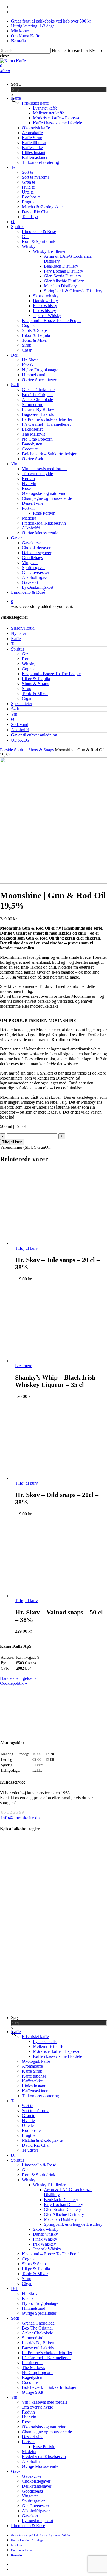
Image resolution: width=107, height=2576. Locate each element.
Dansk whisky (45, 2234)
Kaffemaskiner (35, 2091)
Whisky (29, 664)
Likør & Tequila (36, 679)
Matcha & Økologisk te (42, 2140)
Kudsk (28, 2298)
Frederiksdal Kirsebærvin (44, 2456)
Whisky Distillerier (49, 2185)
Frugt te (29, 2135)
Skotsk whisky (46, 2229)
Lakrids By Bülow (38, 2343)
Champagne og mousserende (47, 2432)
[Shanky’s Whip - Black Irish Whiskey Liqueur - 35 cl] (51, 1361)
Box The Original (37, 2328)
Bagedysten (32, 2377)
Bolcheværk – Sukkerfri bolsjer (49, 2387)
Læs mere (24, 1366)
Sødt (15, 709)
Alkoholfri (20, 730)
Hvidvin (29, 2417)
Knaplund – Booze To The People (52, 2254)
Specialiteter (22, 704)
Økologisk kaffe (36, 2061)
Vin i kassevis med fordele (45, 2402)
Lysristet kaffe (45, 2041)
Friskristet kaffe (35, 2037)
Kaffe (16, 639)
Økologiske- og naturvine (44, 2427)
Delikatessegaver (37, 2486)
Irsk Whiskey (44, 2244)
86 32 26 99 (13, 1812)
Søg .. (16, 84)
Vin (14, 714)
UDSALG (20, 740)
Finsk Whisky (45, 2239)
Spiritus (18, 649)
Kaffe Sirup (32, 2071)
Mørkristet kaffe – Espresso (57, 2051)
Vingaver (30, 2496)
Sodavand (20, 724)
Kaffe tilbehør (34, 2076)
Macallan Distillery (60, 2219)
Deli (15, 2288)
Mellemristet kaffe (49, 2046)
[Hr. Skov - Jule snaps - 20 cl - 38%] (51, 1243)
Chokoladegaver (36, 2481)
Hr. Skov (30, 2293)
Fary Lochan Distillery (64, 2204)
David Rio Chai (36, 2145)
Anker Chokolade (37, 2333)
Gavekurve (32, 2476)
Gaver (16, 2471)
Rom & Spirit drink (39, 2175)
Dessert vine (33, 2437)
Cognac (29, 669)
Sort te (28, 2106)
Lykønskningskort (38, 2521)
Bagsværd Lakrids (38, 2348)
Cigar (27, 698)
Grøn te (29, 2116)
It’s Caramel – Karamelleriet (46, 2358)
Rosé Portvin (44, 2447)
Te (13, 644)
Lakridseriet (32, 2363)
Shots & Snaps (36, 684)
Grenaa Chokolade (38, 2323)
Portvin (28, 2442)
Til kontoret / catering (40, 2096)
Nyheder (19, 633)
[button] (5, 71)
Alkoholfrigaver (36, 2511)
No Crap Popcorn (37, 2372)
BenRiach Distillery (61, 2200)
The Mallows (33, 2368)
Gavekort (30, 2516)
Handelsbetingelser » (18, 1678)
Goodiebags (32, 2491)
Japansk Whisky (47, 2249)
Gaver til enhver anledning (34, 735)
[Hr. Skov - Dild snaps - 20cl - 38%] (51, 1478)
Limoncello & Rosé (39, 2165)
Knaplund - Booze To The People (51, 674)
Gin (25, 654)
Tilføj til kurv (12, 1142)
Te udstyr (30, 2150)
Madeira (29, 2452)
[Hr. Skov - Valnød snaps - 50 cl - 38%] (51, 1596)
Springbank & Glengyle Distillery (73, 2224)
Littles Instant (34, 2086)
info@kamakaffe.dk (21, 1818)
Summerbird (33, 2338)
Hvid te (28, 2120)
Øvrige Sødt (33, 2392)
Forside (6, 750)
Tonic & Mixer (35, 693)
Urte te (28, 2125)
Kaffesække (32, 2081)
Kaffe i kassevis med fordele (57, 2056)
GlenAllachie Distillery (64, 2214)
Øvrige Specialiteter (39, 2313)
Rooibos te (31, 2130)
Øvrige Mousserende (40, 2466)
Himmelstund (34, 2308)
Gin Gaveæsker (36, 2506)
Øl (13, 719)
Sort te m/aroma (36, 2111)
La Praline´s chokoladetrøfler (47, 2353)
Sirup (27, 689)
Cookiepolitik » (13, 1683)
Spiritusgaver (33, 2501)
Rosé (26, 2422)
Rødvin (28, 2412)
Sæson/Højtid (23, 628)
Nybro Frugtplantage (40, 2303)
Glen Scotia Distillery (63, 2209)
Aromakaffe (32, 2066)
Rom (26, 659)
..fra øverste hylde (37, 2407)
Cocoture (30, 2382)
